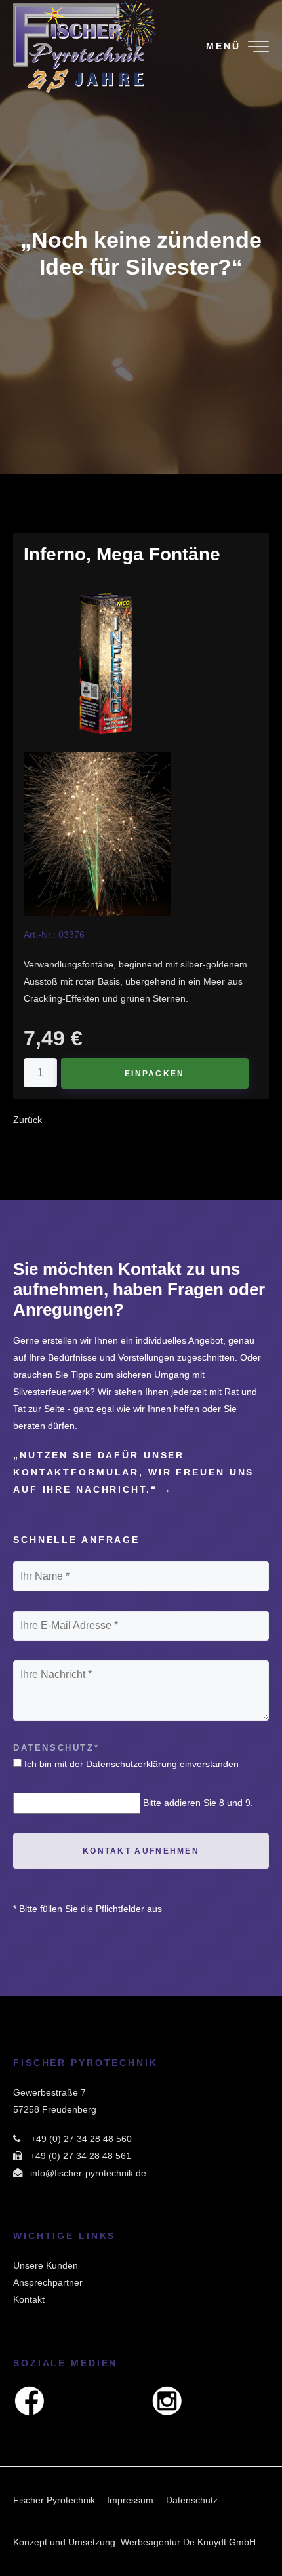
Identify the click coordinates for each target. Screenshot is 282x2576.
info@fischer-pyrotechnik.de (88, 2173)
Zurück (28, 1120)
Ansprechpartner (48, 2282)
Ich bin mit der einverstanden (131, 1764)
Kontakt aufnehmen (141, 1851)
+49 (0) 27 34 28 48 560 (81, 2139)
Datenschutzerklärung (131, 1764)
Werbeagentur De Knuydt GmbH (188, 2542)
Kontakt (29, 2299)
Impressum (130, 2500)
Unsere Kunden (46, 2265)
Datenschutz (192, 2500)
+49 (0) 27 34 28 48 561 (81, 2156)
